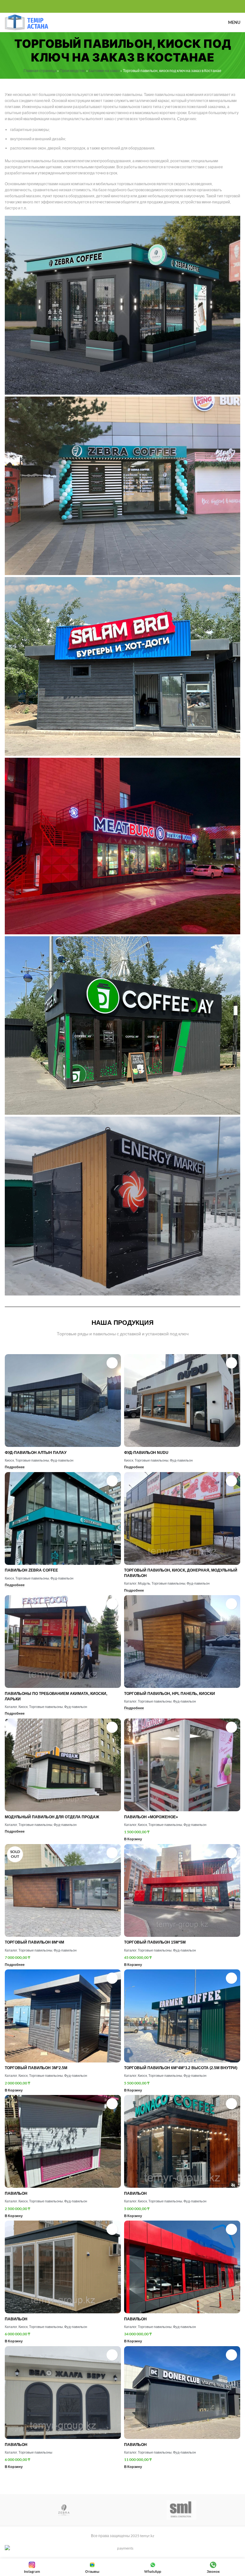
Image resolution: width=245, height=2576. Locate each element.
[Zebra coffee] (64, 2510)
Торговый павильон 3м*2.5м (36, 2068)
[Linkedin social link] (130, 7)
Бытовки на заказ (104, 71)
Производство (73, 71)
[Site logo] (26, 22)
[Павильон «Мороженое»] (182, 1765)
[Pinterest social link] (123, 7)
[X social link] (115, 7)
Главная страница (40, 71)
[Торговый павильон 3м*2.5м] (63, 2016)
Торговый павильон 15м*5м (155, 1942)
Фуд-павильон (62, 1460)
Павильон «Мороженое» (151, 1817)
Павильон (16, 2193)
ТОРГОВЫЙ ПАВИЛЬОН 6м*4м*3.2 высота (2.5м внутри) (181, 2068)
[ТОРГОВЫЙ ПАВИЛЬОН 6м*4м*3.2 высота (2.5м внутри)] (182, 2016)
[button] (133, 1839)
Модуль (144, 1583)
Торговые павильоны (32, 1460)
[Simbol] (181, 2510)
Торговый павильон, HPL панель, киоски (170, 1694)
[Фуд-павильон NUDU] (182, 1401)
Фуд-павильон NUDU (146, 1453)
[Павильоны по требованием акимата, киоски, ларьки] (63, 1642)
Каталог (130, 1583)
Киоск (9, 1460)
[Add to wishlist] (112, 1363)
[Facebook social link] (108, 7)
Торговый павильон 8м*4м (34, 1942)
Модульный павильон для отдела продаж (52, 1817)
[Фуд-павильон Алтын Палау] (63, 1401)
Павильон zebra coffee (31, 1570)
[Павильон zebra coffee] (63, 1518)
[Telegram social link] (137, 7)
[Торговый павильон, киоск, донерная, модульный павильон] (182, 1518)
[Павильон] (63, 2141)
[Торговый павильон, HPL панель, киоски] (182, 1642)
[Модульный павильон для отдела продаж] (63, 1765)
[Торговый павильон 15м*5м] (182, 1890)
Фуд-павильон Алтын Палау (36, 1453)
